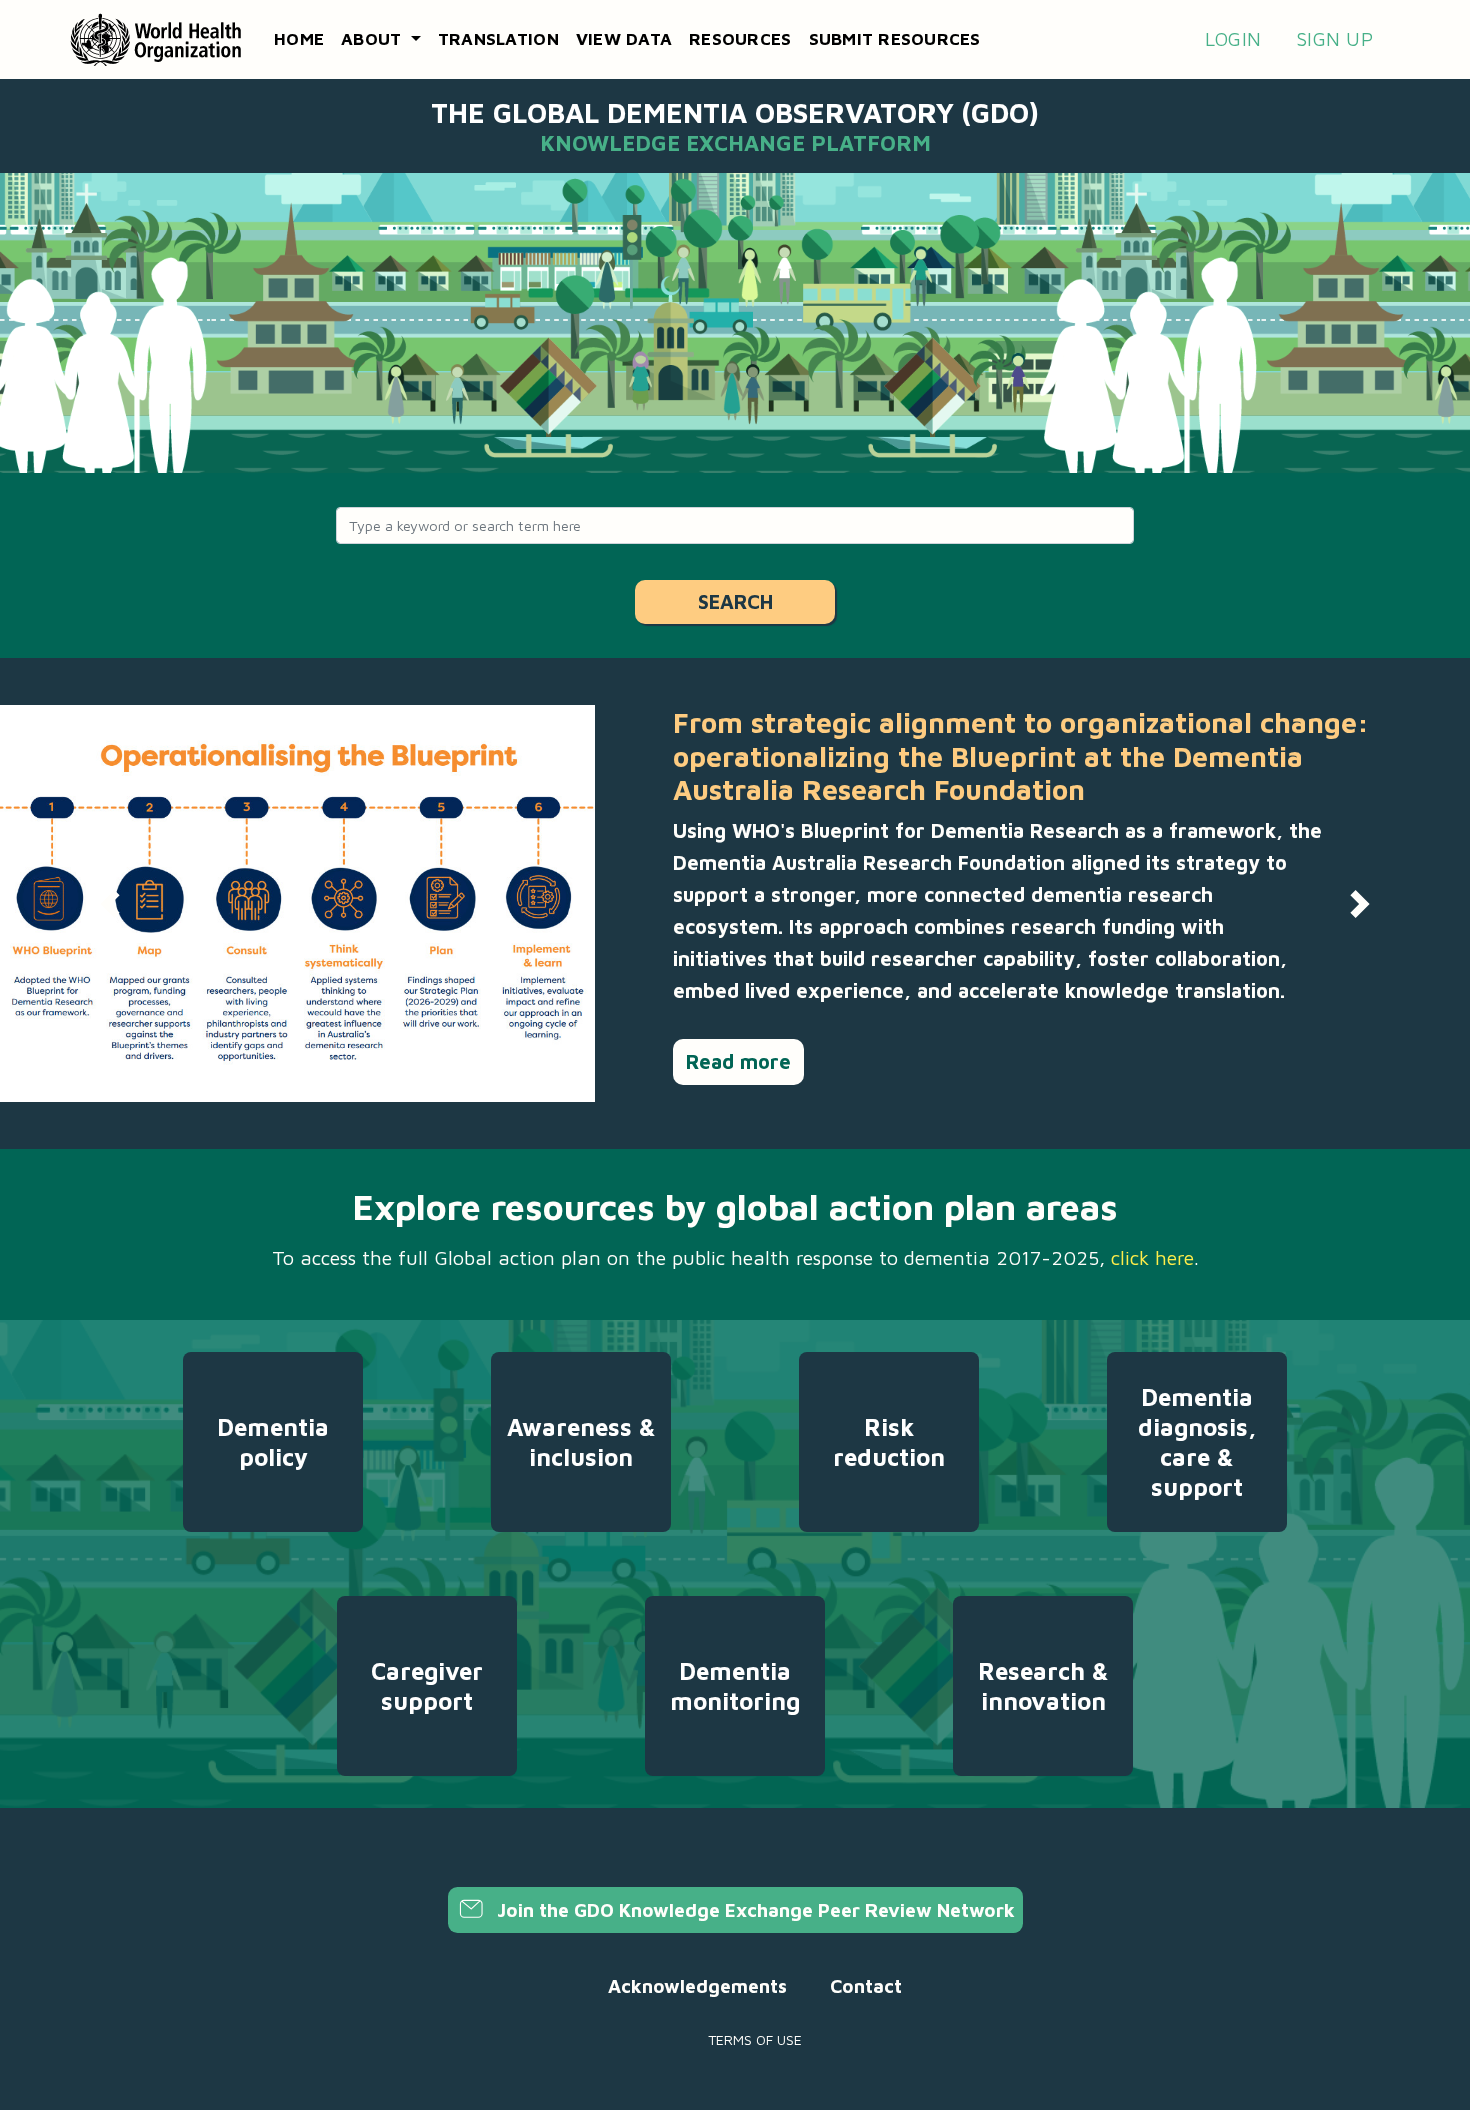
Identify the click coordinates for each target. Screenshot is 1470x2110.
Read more (738, 1061)
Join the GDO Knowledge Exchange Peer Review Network (753, 1910)
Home (299, 39)
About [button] (374, 39)
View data (624, 39)
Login (1233, 39)
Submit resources (895, 39)
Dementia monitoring (735, 1686)
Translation (498, 39)
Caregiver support (427, 1686)
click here (1152, 1257)
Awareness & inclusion (581, 1442)
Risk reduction (889, 1442)
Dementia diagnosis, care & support (1197, 1442)
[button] (110, 903)
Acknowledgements (697, 1986)
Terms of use (755, 2039)
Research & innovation (1043, 1686)
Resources (740, 39)
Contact (866, 1986)
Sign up (1334, 39)
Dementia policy (273, 1442)
